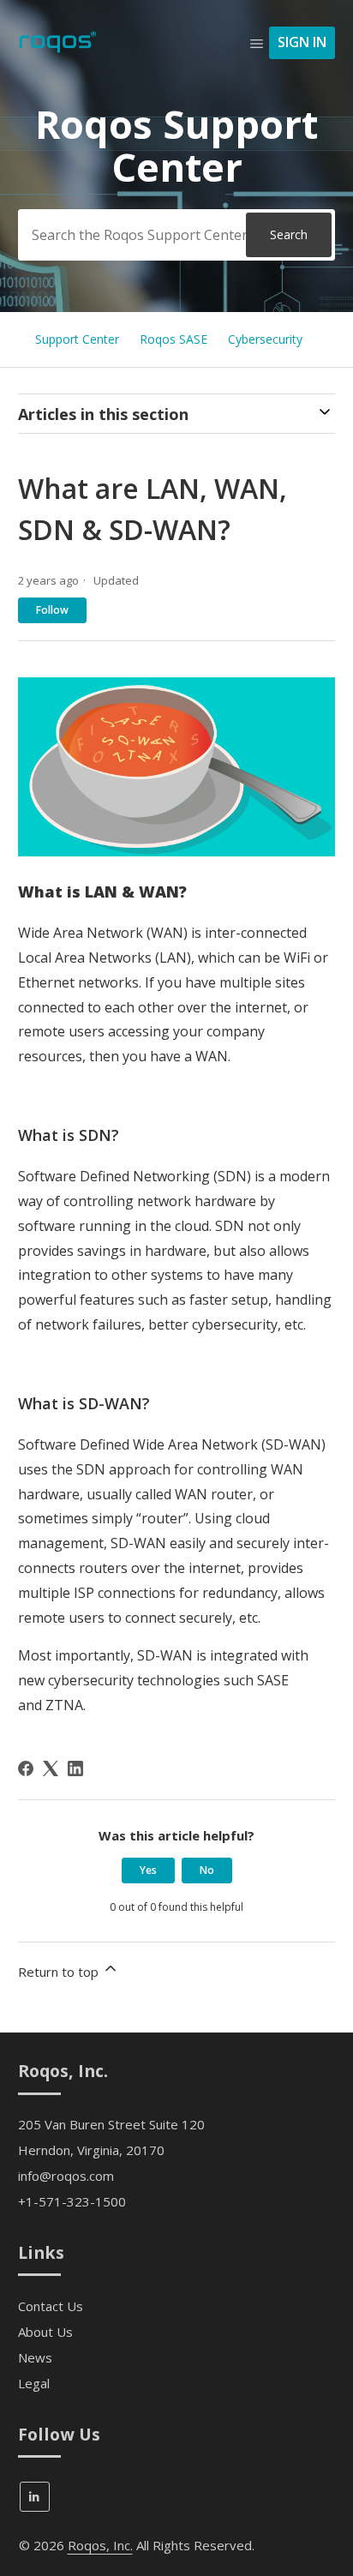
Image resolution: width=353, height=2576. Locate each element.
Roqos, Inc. (100, 2545)
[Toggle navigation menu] (257, 43)
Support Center (77, 339)
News (35, 2357)
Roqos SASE (174, 339)
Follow (52, 610)
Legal (34, 2383)
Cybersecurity (265, 339)
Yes (148, 1870)
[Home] (58, 51)
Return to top (60, 1972)
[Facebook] (26, 1768)
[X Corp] (51, 1768)
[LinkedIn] (75, 1768)
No (207, 1870)
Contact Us (51, 2306)
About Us (45, 2332)
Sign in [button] (302, 42)
